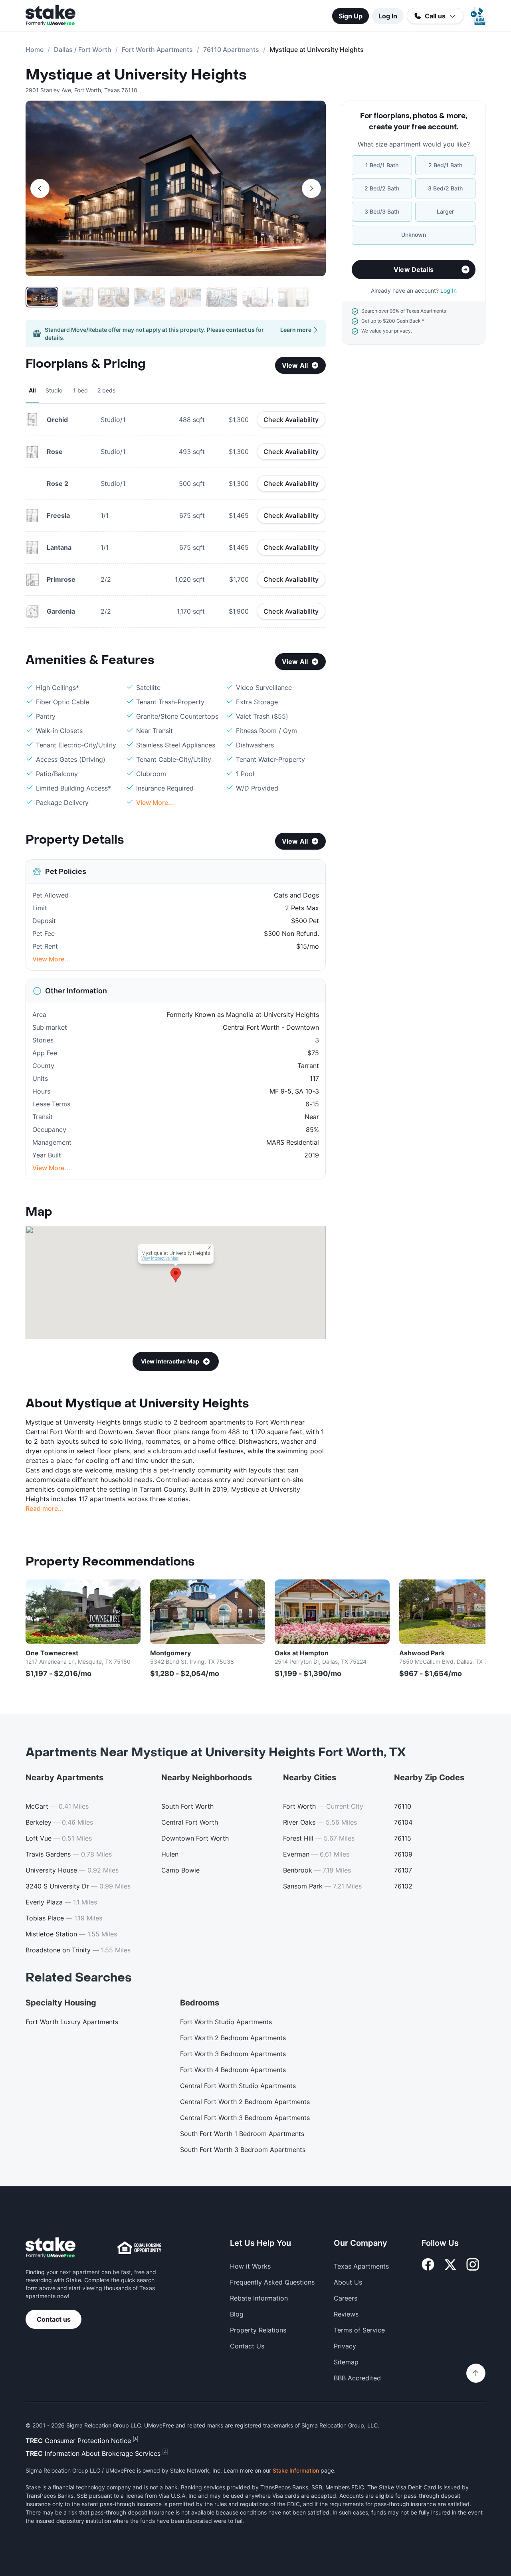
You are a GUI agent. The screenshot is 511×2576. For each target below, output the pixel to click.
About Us (348, 2282)
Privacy (345, 2346)
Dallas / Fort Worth (83, 50)
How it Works (250, 2266)
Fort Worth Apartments (157, 50)
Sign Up (351, 16)
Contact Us (247, 2346)
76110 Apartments (231, 50)
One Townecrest (52, 1653)
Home (35, 50)
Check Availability (291, 420)
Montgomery (170, 1653)
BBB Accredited (357, 2378)
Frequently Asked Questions (272, 2282)
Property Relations (258, 2330)
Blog (237, 2314)
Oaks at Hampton (302, 1653)
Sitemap (346, 2362)
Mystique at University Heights (136, 75)
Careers (346, 2298)
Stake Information (296, 2470)
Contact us (54, 2319)
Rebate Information (259, 2298)
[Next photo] (311, 188)
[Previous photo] (40, 188)
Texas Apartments (361, 2266)
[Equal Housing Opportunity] (139, 2248)
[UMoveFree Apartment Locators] (51, 2248)
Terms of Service (359, 2330)
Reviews (346, 2314)
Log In (388, 16)
